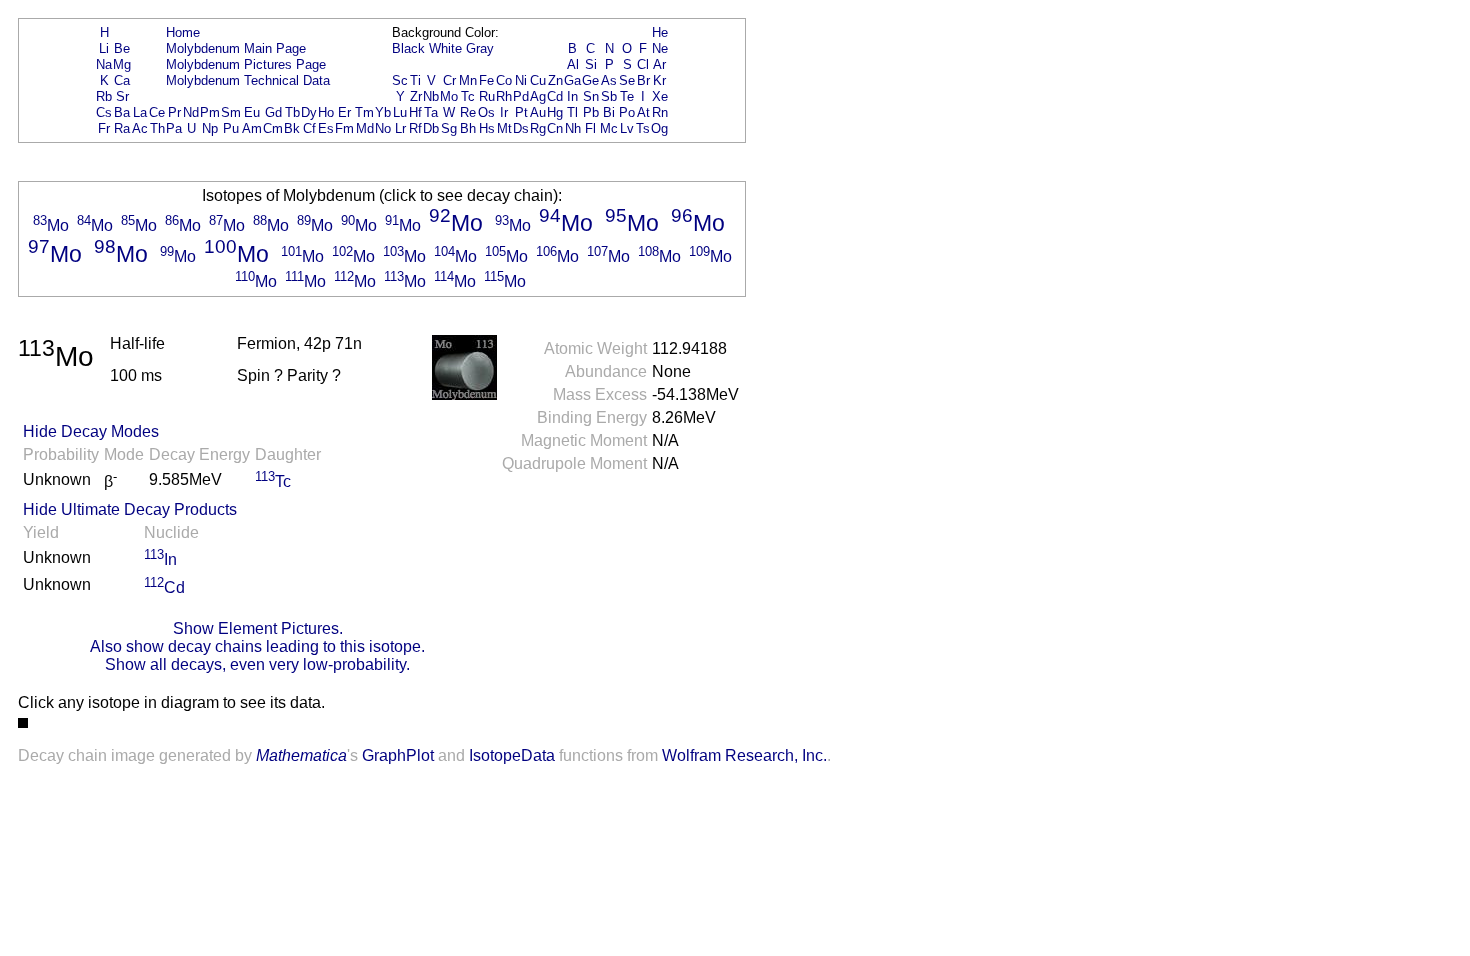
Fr (104, 128)
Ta (431, 112)
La (140, 112)
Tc (468, 96)
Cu (538, 80)
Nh (573, 128)
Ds (521, 128)
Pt (521, 112)
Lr (400, 128)
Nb (431, 96)
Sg (449, 128)
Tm (364, 112)
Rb (104, 96)
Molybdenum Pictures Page (246, 64)
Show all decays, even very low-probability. (257, 664)
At (643, 112)
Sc (400, 80)
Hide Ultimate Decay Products (130, 509)
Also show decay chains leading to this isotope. (257, 646)
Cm (273, 128)
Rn (660, 112)
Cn (555, 128)
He (660, 32)
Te (627, 96)
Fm (344, 128)
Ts (643, 128)
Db (431, 128)
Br (643, 80)
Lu (400, 112)
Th (157, 128)
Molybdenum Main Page (236, 48)
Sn (591, 96)
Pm (210, 112)
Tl (572, 112)
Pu (231, 128)
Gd (273, 112)
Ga (572, 80)
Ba (122, 112)
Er (344, 112)
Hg (555, 112)
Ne (660, 48)
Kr (659, 80)
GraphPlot (398, 755)
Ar (659, 64)
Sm (231, 112)
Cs (104, 112)
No (383, 128)
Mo (449, 96)
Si (591, 64)
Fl (590, 128)
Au (538, 112)
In (572, 96)
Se (627, 80)
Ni (521, 80)
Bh (468, 128)
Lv (627, 128)
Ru (487, 96)
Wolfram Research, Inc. (744, 755)
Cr (449, 80)
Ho (326, 112)
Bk (292, 128)
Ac (140, 128)
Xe (660, 96)
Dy (309, 112)
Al (573, 64)
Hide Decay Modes (91, 431)
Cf (309, 128)
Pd (521, 96)
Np (210, 128)
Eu (252, 112)
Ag (538, 96)
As (609, 80)
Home (183, 32)
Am (252, 128)
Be (122, 48)
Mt (504, 128)
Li (104, 48)
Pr (174, 112)
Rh (504, 96)
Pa (174, 128)
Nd (191, 112)
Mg (122, 64)
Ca (122, 80)
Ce (157, 112)
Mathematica (301, 755)
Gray (480, 48)
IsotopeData (512, 755)
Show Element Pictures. (258, 628)
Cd (555, 96)
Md (365, 128)
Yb (383, 112)
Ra (122, 128)
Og (659, 128)
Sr (122, 96)
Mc (609, 128)
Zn (555, 80)
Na (104, 64)
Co (504, 80)
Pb (591, 112)
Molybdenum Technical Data (248, 80)
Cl (643, 64)
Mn (468, 80)
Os (486, 112)
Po (627, 112)
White (445, 48)
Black (408, 48)
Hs (487, 128)
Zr (416, 96)
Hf (415, 112)
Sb (609, 96)
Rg (538, 128)
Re (468, 112)
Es (326, 128)
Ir (504, 112)
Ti (415, 80)
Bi (609, 112)
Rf (415, 128)
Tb (292, 112)
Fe (486, 80)
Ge (590, 80)
